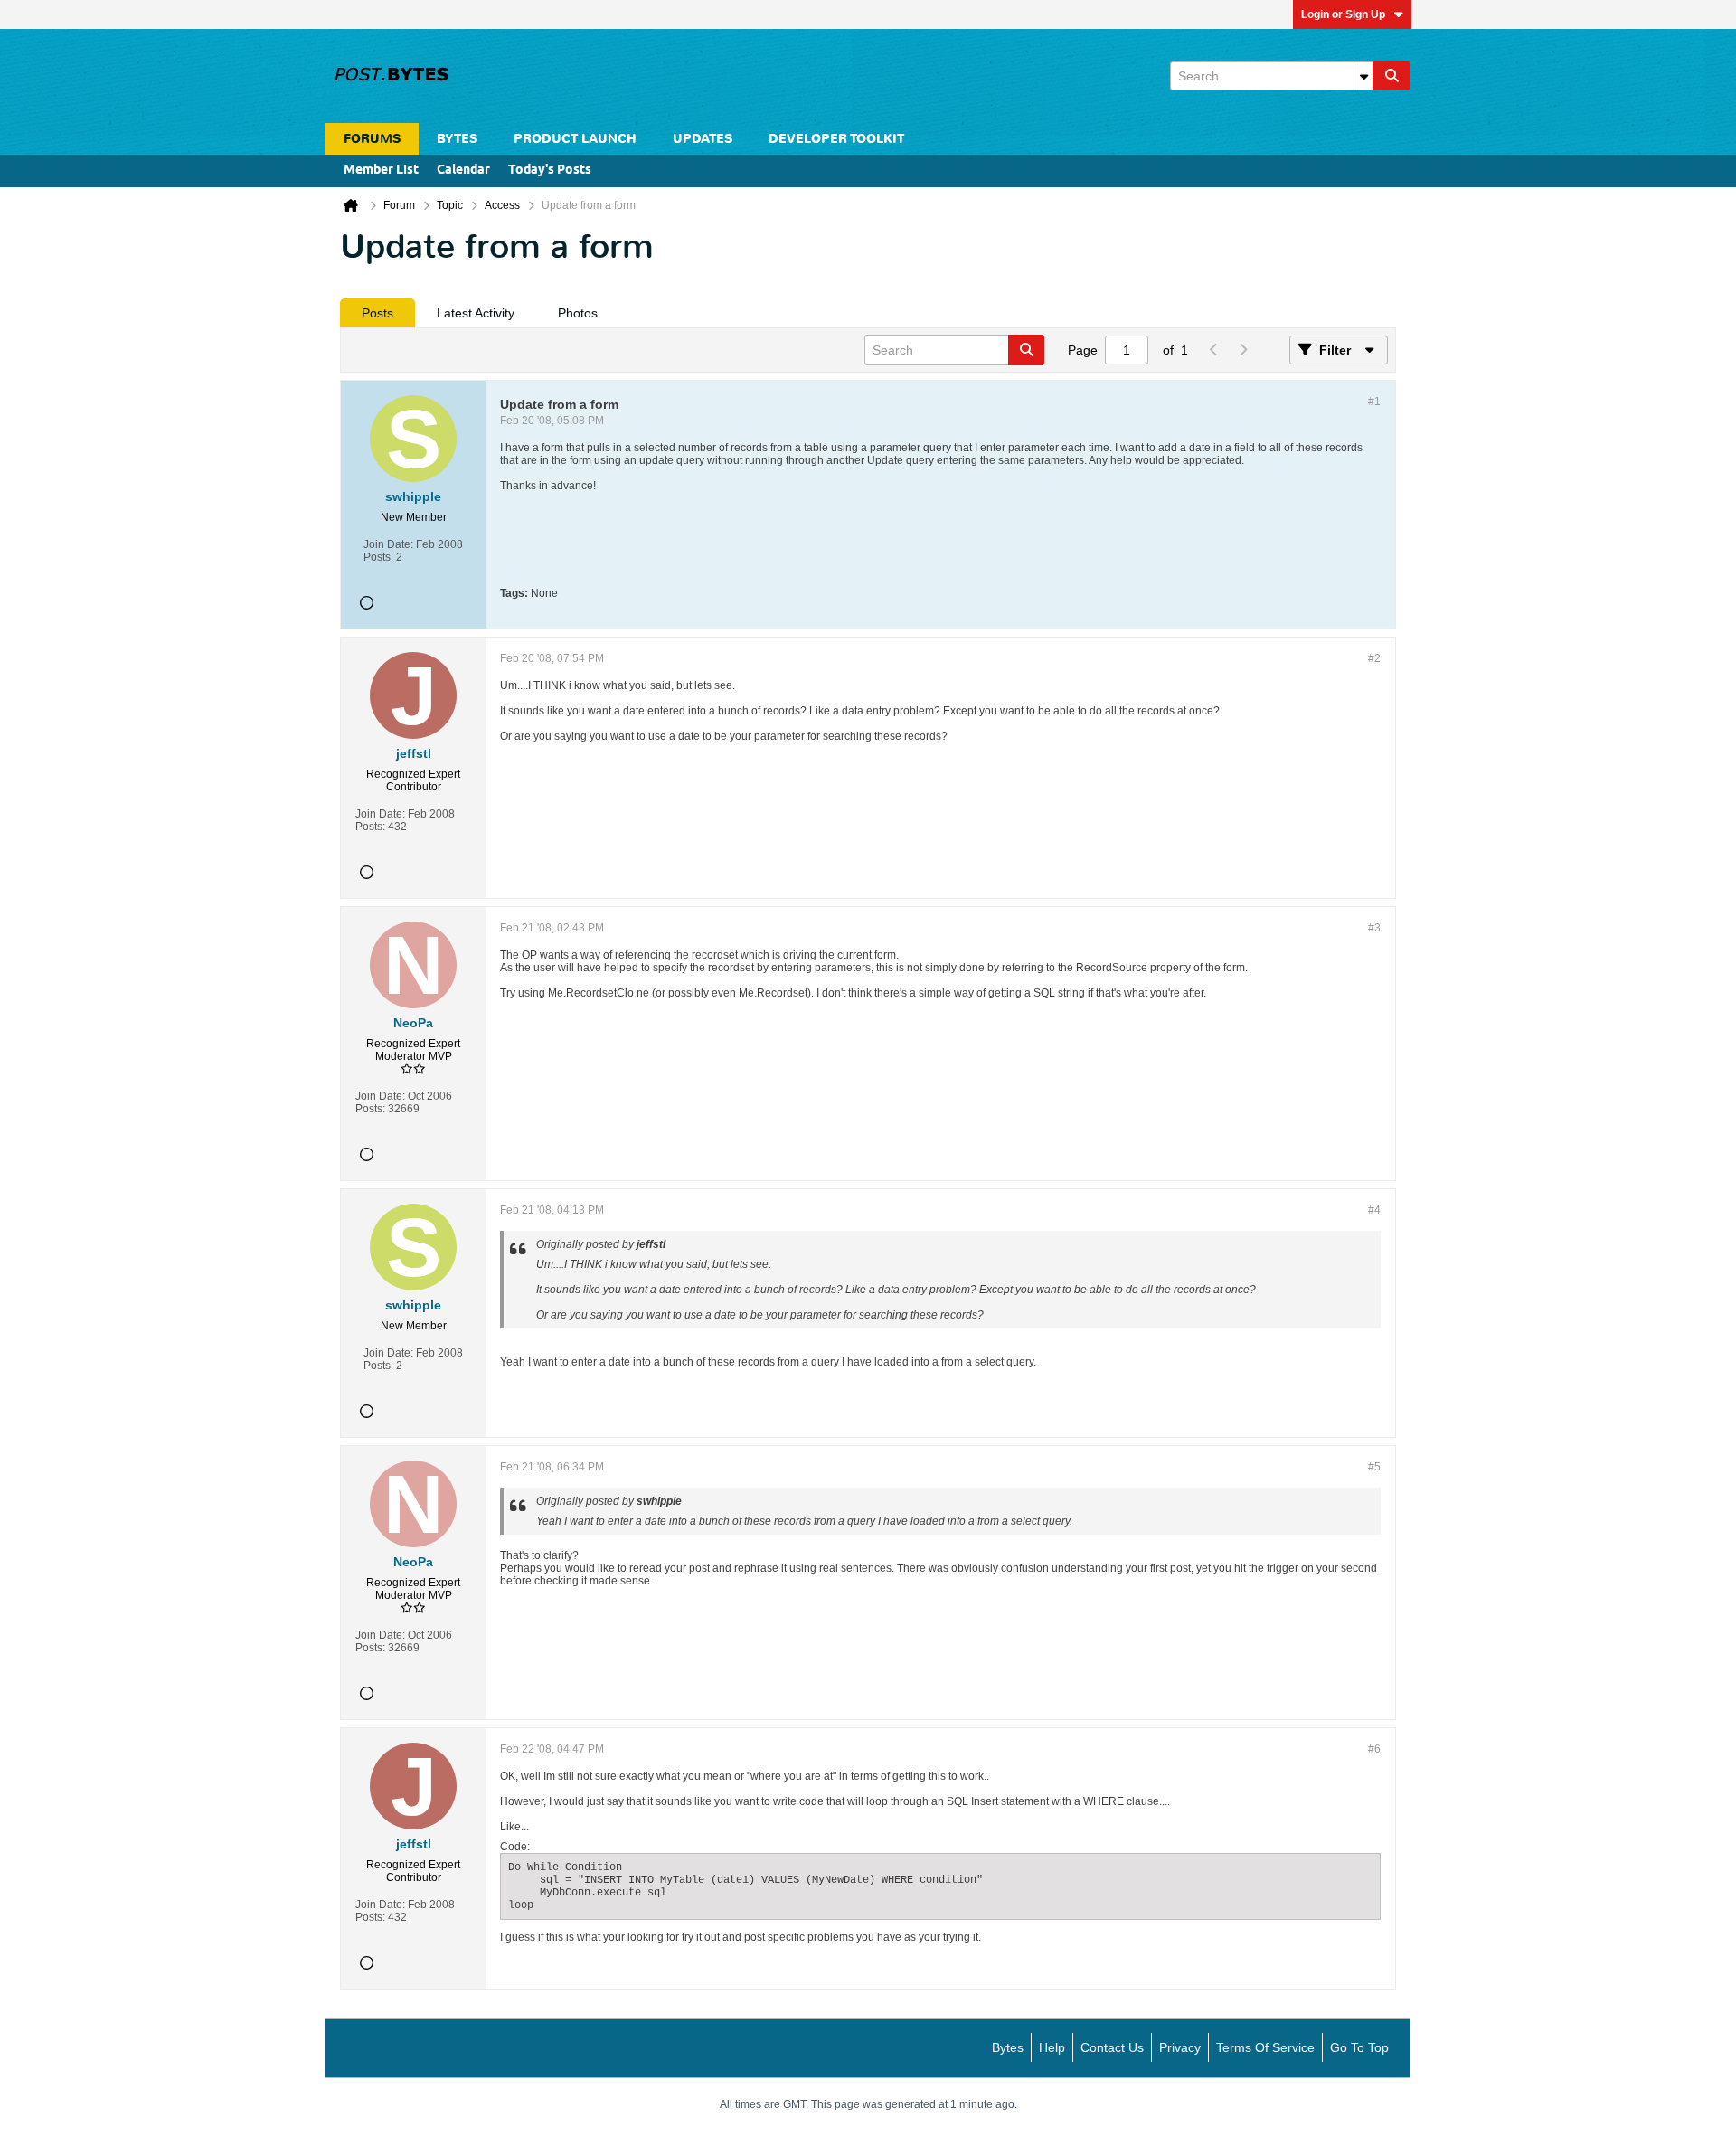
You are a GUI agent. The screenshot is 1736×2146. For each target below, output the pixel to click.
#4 (1374, 1210)
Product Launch (575, 139)
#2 (1374, 658)
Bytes (1008, 2047)
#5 (1374, 1467)
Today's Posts (550, 170)
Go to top (1359, 2047)
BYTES (457, 139)
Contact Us (1112, 2047)
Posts (377, 313)
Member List (381, 170)
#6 (1374, 1749)
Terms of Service (1265, 2047)
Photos (578, 313)
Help (1052, 2047)
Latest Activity (476, 313)
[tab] (377, 313)
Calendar (463, 170)
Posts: (378, 557)
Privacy (1180, 2047)
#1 (1374, 402)
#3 (1374, 928)
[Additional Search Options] (1363, 76)
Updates (703, 139)
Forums (372, 139)
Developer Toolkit (836, 139)
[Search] (1392, 76)
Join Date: (388, 544)
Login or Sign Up (1343, 14)
